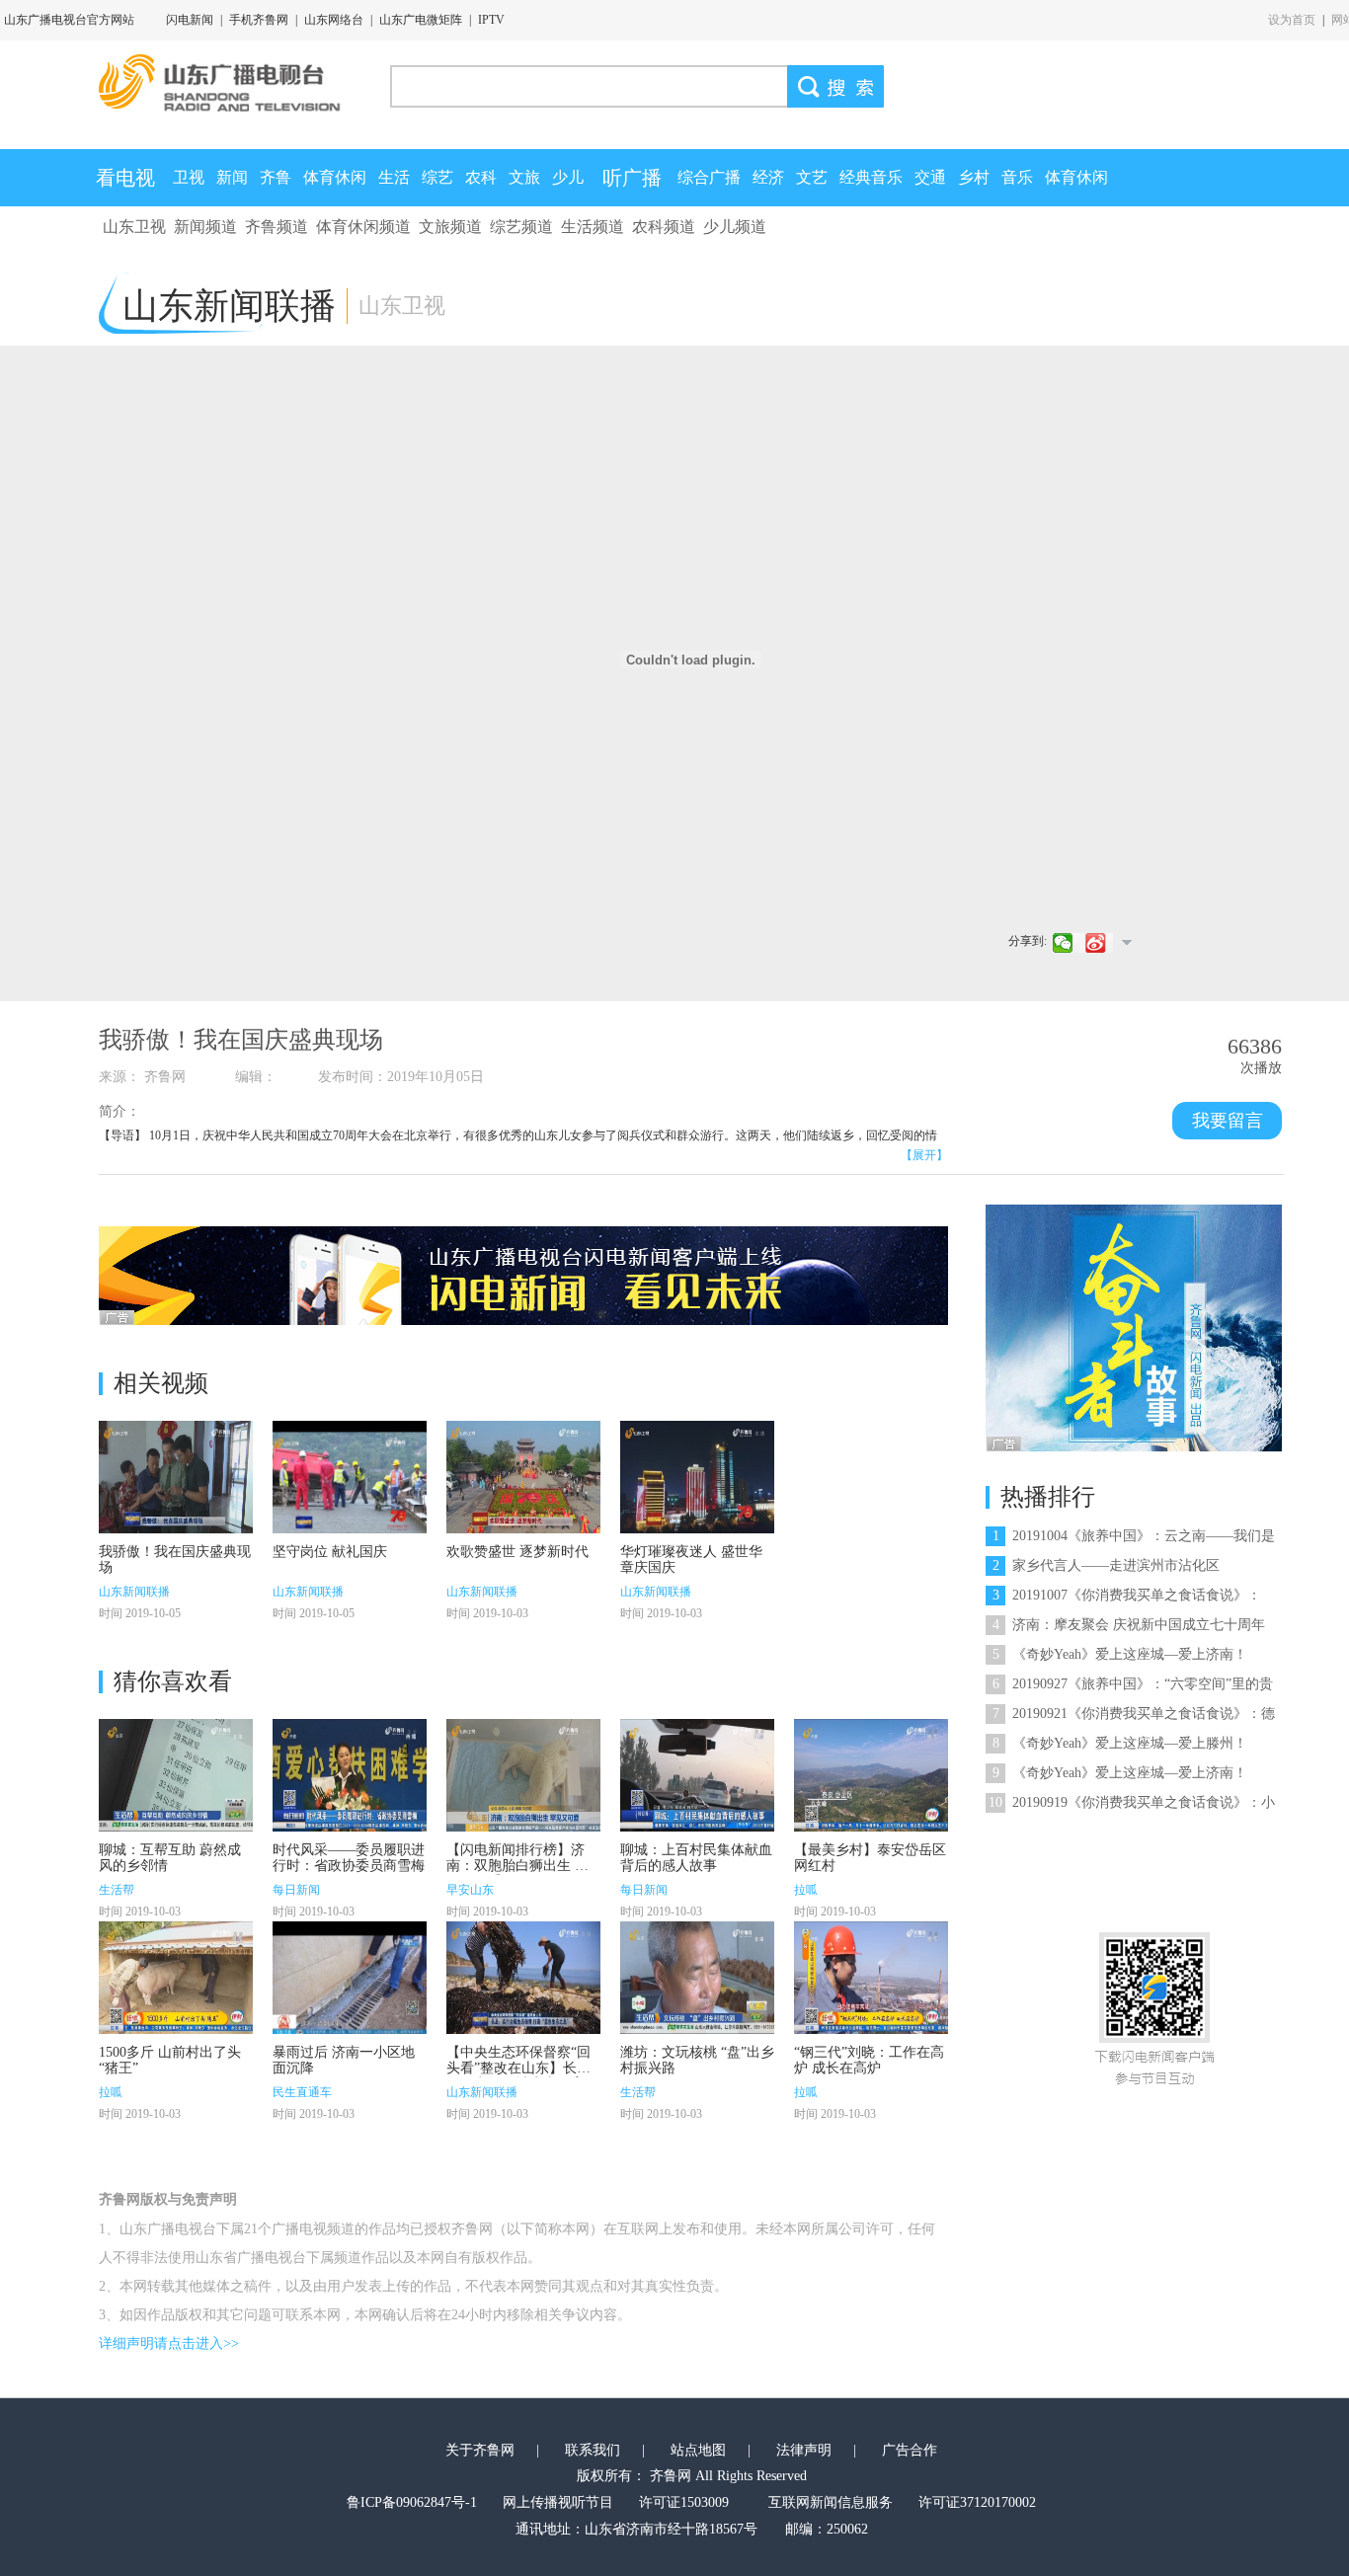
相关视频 (161, 1383)
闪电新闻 (190, 20)
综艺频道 (521, 227)
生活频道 (593, 227)
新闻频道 (205, 227)
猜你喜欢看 (173, 1681)
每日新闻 (296, 1890)
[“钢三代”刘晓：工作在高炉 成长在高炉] (871, 1978)
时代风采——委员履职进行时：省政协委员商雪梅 (349, 1858)
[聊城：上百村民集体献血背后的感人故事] (697, 1775)
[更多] (1126, 942)
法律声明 (804, 2450)
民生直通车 (302, 2092)
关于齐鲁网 (480, 2450)
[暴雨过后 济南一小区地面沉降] (350, 1978)
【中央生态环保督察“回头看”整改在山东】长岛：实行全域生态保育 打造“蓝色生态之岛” (518, 2076)
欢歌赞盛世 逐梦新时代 (517, 1552)
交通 (930, 177)
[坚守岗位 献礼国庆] (350, 1477)
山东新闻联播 (134, 1592)
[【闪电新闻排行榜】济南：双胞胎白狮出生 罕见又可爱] (523, 1775)
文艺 (812, 177)
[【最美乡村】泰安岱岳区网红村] (871, 1775)
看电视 (125, 178)
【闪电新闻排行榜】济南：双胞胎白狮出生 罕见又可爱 (517, 1866)
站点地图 (698, 2450)
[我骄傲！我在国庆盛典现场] (176, 1477)
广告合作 (910, 2450)
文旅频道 (450, 227)
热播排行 (1048, 1497)
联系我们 (593, 2450)
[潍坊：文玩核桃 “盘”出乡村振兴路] (697, 1978)
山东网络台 (334, 20)
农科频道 (664, 227)
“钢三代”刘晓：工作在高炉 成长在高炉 (869, 2060)
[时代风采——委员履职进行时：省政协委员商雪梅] (350, 1775)
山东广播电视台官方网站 (69, 20)
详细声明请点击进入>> (169, 2343)
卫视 (189, 177)
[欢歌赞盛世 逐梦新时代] (523, 1477)
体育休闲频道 (363, 227)
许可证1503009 (684, 2502)
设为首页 (1292, 20)
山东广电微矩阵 (421, 20)
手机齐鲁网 (259, 20)
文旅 (524, 177)
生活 (394, 177)
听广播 (632, 178)
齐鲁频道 (277, 227)
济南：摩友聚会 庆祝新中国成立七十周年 (1129, 1625)
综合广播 (709, 177)
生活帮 (117, 1890)
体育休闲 (335, 177)
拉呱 (806, 1890)
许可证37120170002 (977, 2502)
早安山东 (470, 1890)
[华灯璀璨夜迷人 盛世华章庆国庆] (697, 1477)
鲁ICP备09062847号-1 (412, 2502)
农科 (481, 177)
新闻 (232, 177)
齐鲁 (276, 177)
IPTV (491, 20)
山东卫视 (134, 227)
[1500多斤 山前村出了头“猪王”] (176, 1978)
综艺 (437, 177)
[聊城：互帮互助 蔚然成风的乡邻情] (176, 1775)
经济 (768, 177)
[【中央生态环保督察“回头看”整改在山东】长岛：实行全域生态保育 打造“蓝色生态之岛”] (523, 1978)
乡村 (974, 177)
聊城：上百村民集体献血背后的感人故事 (696, 1858)
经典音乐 (871, 177)
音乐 (1017, 177)
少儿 (568, 177)
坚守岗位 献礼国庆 (330, 1552)
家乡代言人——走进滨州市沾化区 (1106, 1565)
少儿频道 (735, 227)
